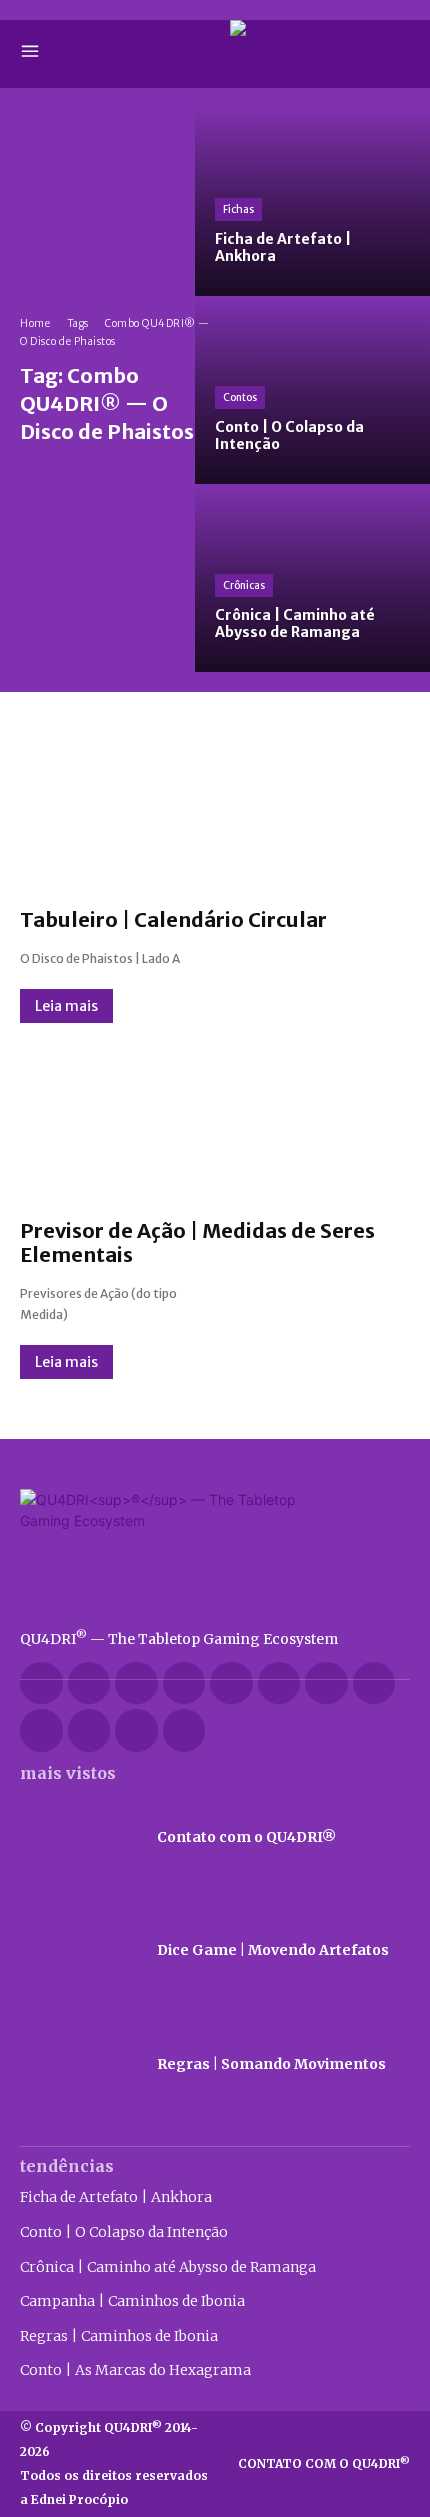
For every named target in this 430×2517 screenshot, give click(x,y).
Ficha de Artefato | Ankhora (116, 2197)
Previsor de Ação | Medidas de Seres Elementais (197, 1242)
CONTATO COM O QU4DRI (324, 2463)
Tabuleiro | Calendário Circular (173, 919)
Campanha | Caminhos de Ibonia (132, 2301)
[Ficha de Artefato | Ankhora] (312, 202)
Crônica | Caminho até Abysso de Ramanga (168, 2267)
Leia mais (66, 1006)
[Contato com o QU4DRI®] (78, 1838)
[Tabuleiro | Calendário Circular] (215, 810)
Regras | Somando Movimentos (271, 2064)
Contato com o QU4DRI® (246, 1837)
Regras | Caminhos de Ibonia (119, 2336)
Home (35, 323)
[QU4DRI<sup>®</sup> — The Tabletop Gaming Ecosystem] (215, 1549)
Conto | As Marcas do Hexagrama (135, 2370)
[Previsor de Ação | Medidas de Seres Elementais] (215, 1121)
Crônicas (244, 585)
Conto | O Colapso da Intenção (124, 2232)
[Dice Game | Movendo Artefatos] (78, 1951)
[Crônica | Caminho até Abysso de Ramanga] (312, 578)
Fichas (238, 209)
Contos (240, 397)
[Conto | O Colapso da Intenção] (312, 390)
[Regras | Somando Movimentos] (78, 2065)
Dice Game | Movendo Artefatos (273, 1950)
